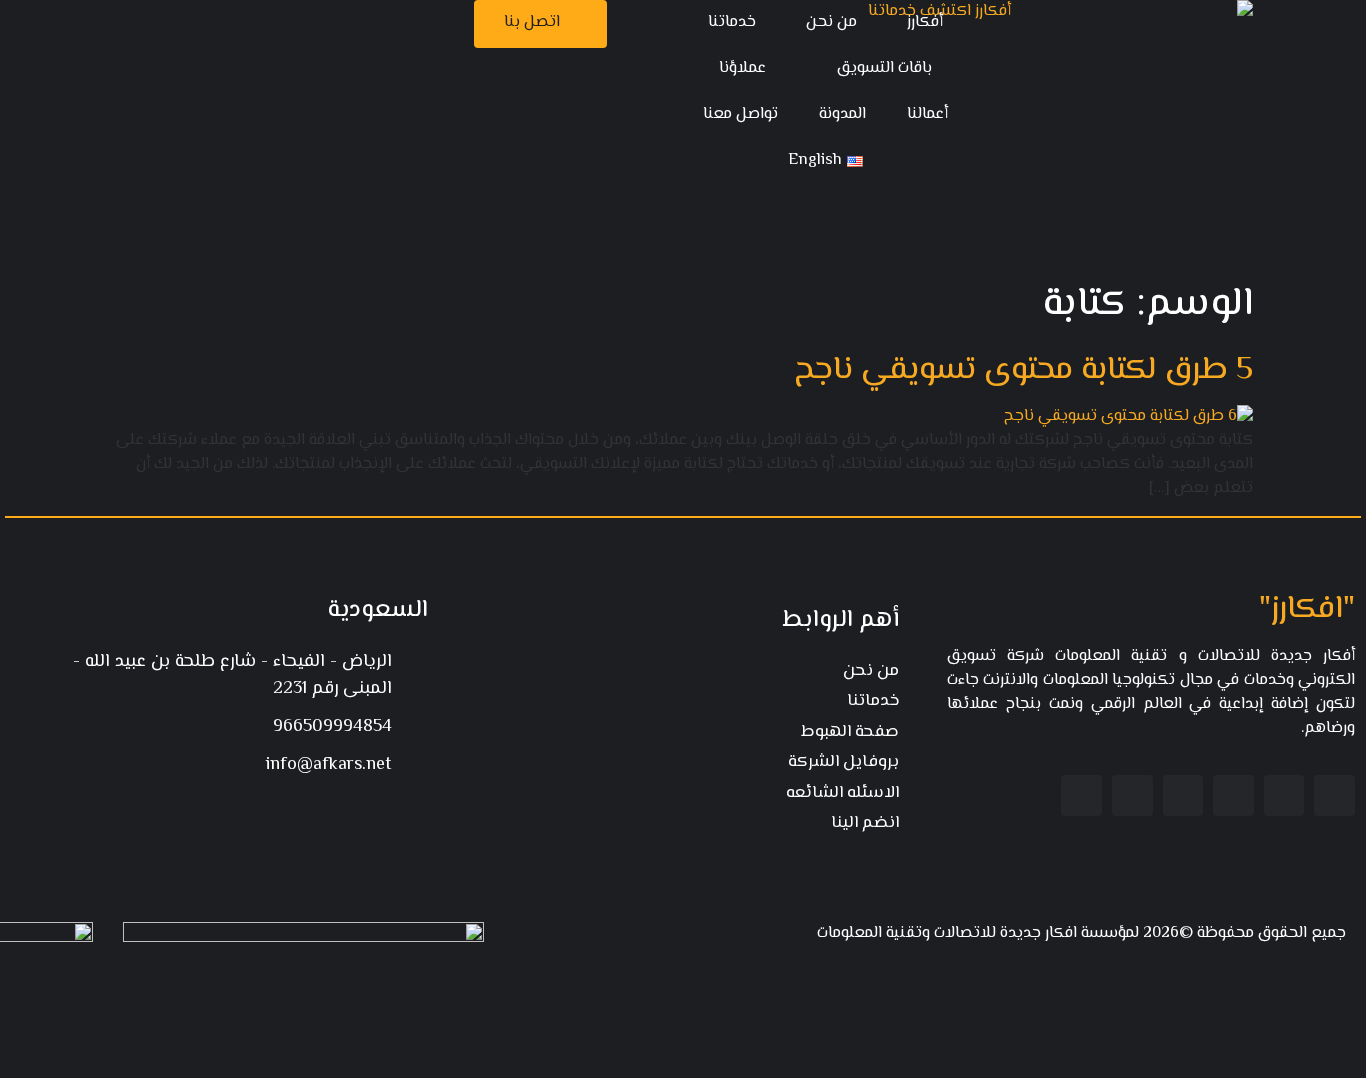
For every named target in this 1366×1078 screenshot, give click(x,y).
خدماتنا (732, 22)
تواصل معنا (740, 114)
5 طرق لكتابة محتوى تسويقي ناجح (1023, 370)
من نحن (831, 22)
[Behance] (1132, 795)
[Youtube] (1183, 795)
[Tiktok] (1081, 795)
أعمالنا (927, 114)
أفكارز (925, 22)
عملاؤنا (742, 68)
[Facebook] (1334, 795)
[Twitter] (1284, 795)
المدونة (842, 114)
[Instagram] (1233, 795)
